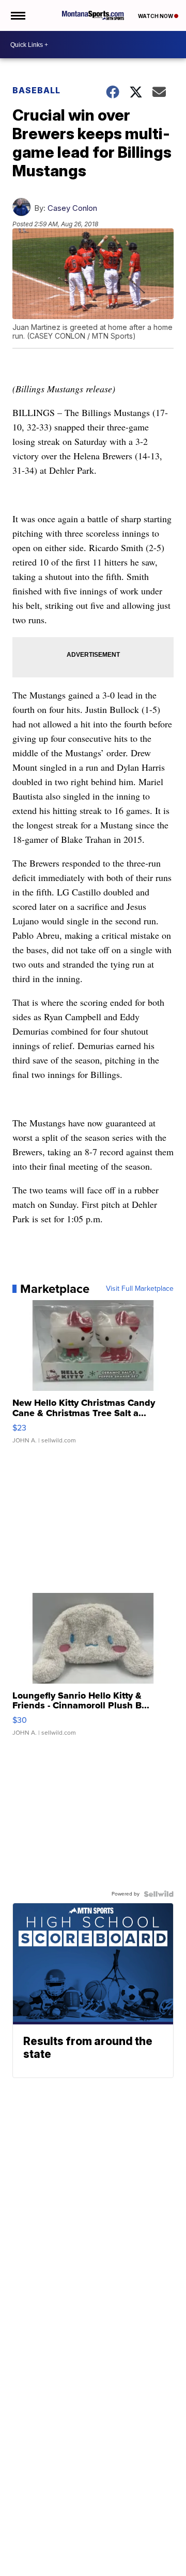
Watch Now (156, 16)
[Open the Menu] (17, 15)
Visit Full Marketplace (140, 1289)
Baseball (36, 90)
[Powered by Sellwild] (159, 1894)
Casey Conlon (72, 208)
